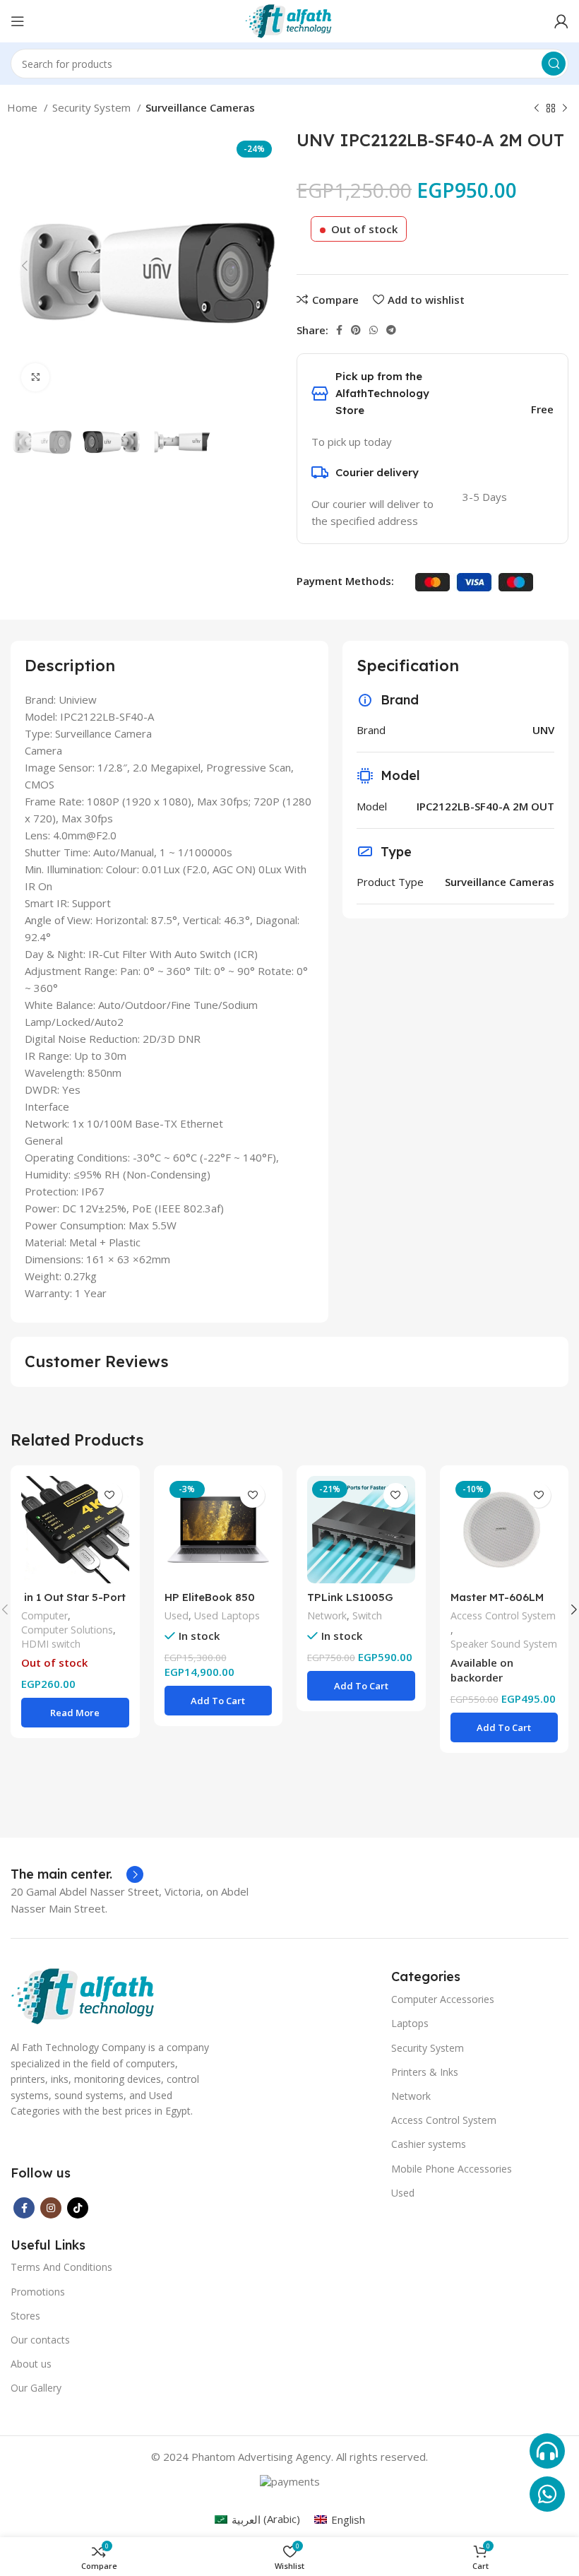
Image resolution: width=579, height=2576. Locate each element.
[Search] (554, 64)
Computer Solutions (67, 1630)
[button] (219, 1701)
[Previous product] (537, 109)
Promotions (38, 2292)
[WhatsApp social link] (374, 330)
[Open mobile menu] (18, 21)
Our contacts (40, 2340)
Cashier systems (429, 2144)
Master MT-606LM (497, 1597)
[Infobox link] (77, 1874)
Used (177, 1615)
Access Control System (503, 1615)
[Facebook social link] (339, 330)
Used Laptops (227, 1615)
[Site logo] (289, 20)
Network (327, 1615)
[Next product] (565, 109)
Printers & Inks (425, 2072)
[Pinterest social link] (356, 330)
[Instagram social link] (51, 2208)
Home (24, 107)
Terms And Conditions (61, 2267)
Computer (44, 1615)
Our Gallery (36, 2388)
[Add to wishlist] (110, 1495)
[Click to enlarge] (35, 377)
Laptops (410, 2023)
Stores (25, 2316)
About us (31, 2364)
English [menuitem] (348, 2519)
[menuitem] (257, 2519)
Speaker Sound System (504, 1644)
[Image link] (84, 1995)
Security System (93, 107)
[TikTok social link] (78, 2208)
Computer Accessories (443, 1999)
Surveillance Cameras (200, 107)
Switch (367, 1615)
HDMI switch (51, 1644)
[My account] (561, 21)
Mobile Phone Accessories (452, 2169)
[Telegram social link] (391, 330)
